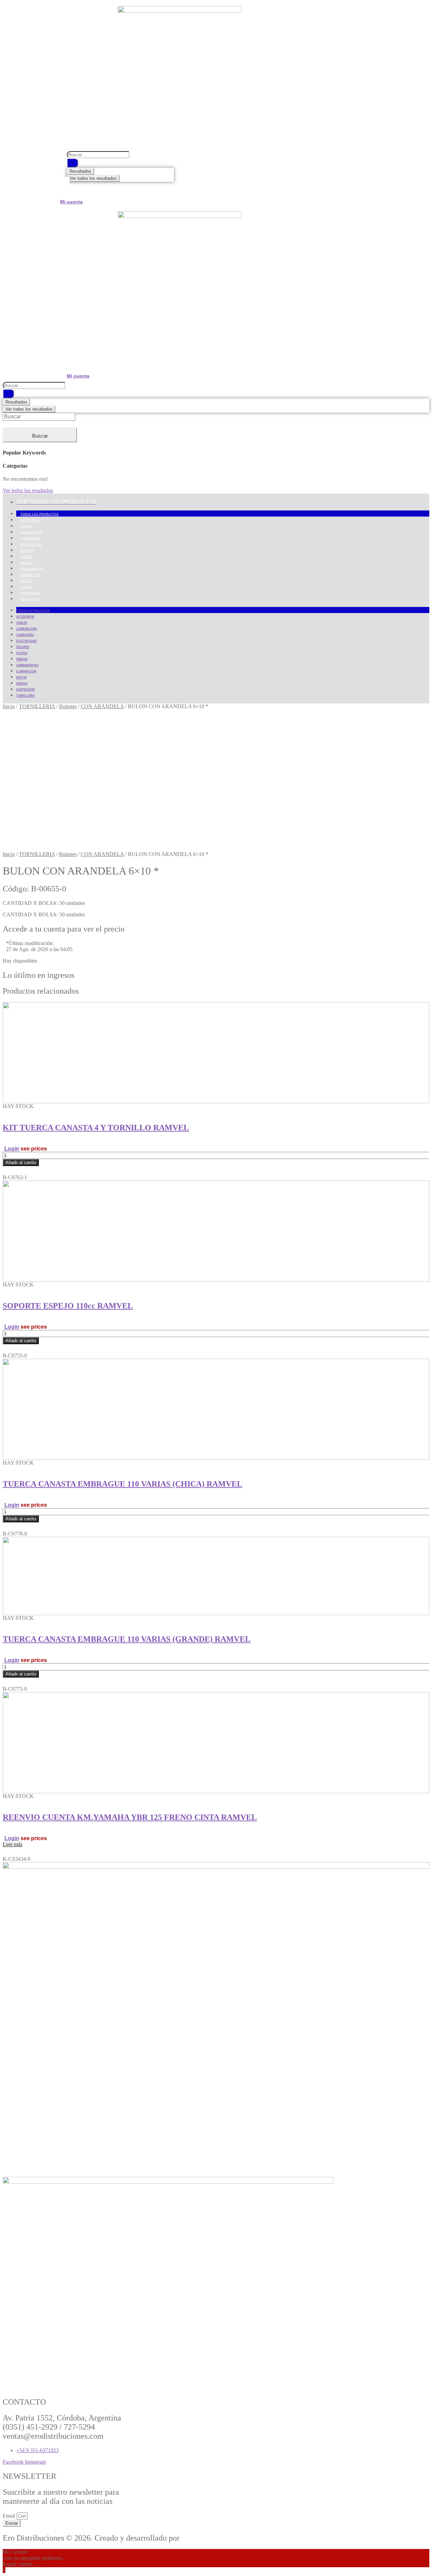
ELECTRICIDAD (31, 544)
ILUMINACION (30, 575)
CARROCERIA (30, 538)
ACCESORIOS (30, 520)
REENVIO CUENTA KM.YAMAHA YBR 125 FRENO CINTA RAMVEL (130, 1817)
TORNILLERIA (30, 599)
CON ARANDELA (102, 706)
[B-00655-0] (73, 848)
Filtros (26, 557)
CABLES (26, 526)
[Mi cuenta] (65, 188)
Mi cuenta (71, 202)
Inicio (9, 706)
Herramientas (32, 569)
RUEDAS (26, 587)
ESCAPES (27, 550)
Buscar (40, 436)
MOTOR (26, 581)
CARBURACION (32, 532)
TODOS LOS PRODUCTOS (39, 514)
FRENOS (26, 563)
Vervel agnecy (205, 2538)
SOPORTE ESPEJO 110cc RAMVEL (68, 1306)
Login (12, 1149)
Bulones (68, 706)
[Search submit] (73, 163)
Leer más (12, 1844)
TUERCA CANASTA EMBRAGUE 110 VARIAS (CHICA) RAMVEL (123, 1484)
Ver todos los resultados (93, 178)
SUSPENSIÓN (30, 593)
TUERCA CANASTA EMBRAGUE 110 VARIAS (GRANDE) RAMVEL (127, 1639)
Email (10, 2516)
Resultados (80, 171)
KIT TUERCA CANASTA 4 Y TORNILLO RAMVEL (96, 1128)
